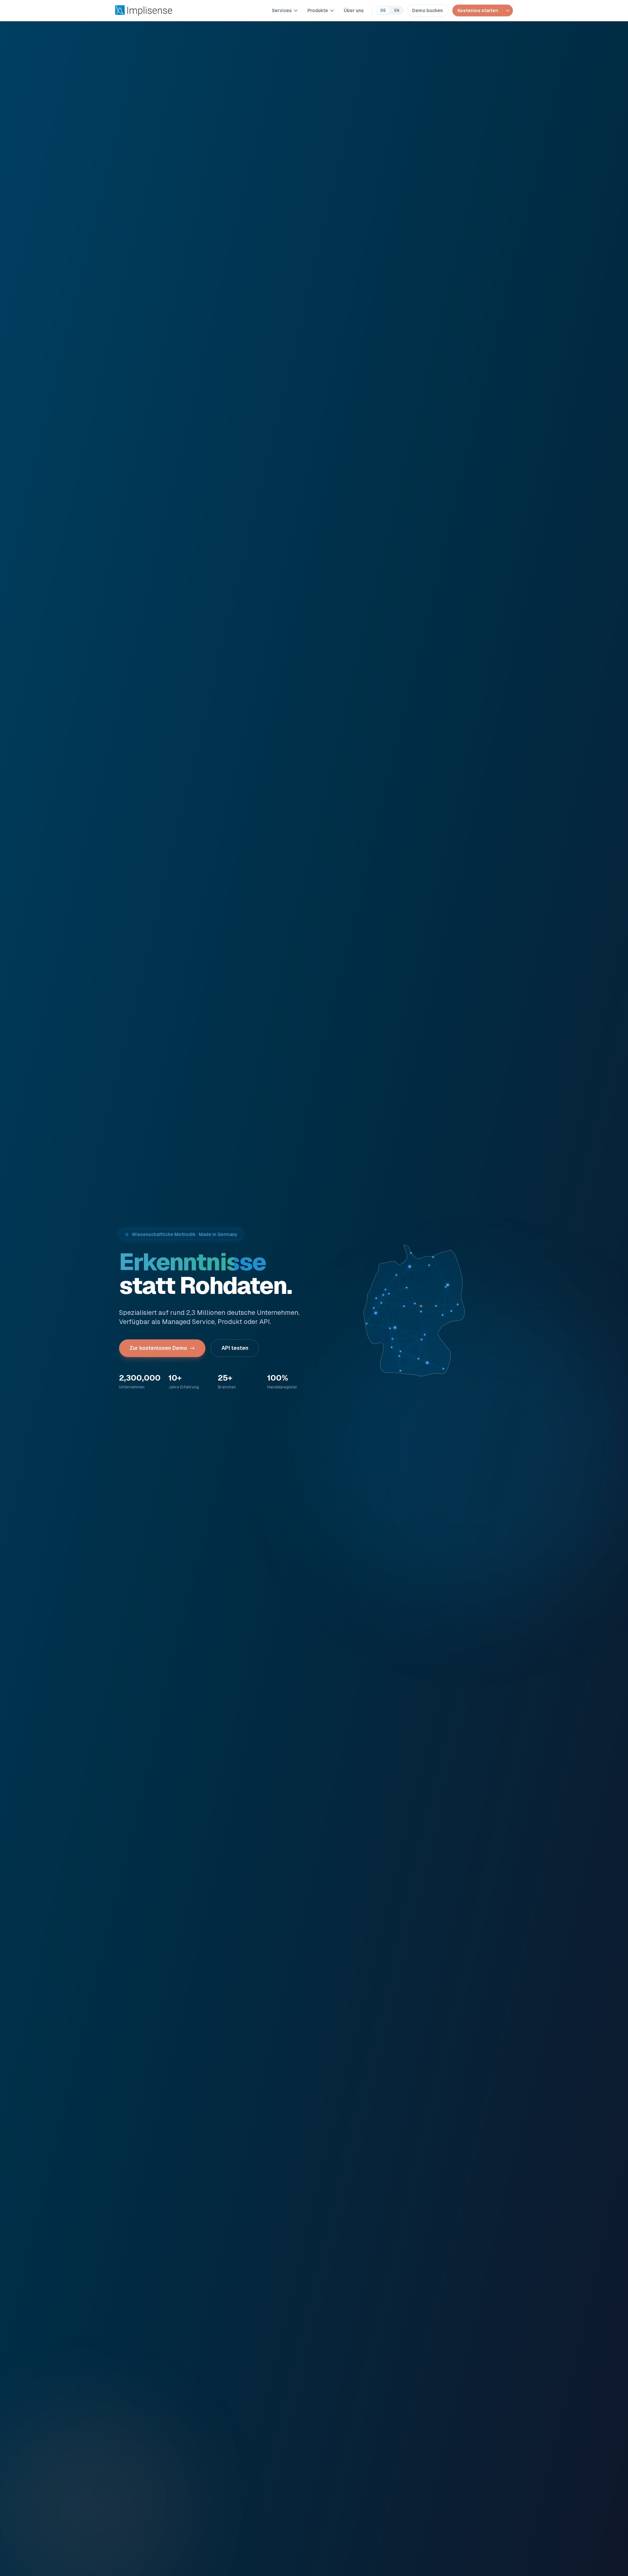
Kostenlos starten (478, 10)
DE (383, 10)
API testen (235, 1348)
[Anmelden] (507, 10)
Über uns (354, 10)
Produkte (318, 10)
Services (282, 10)
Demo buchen (427, 10)
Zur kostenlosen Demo (158, 1348)
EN (397, 10)
